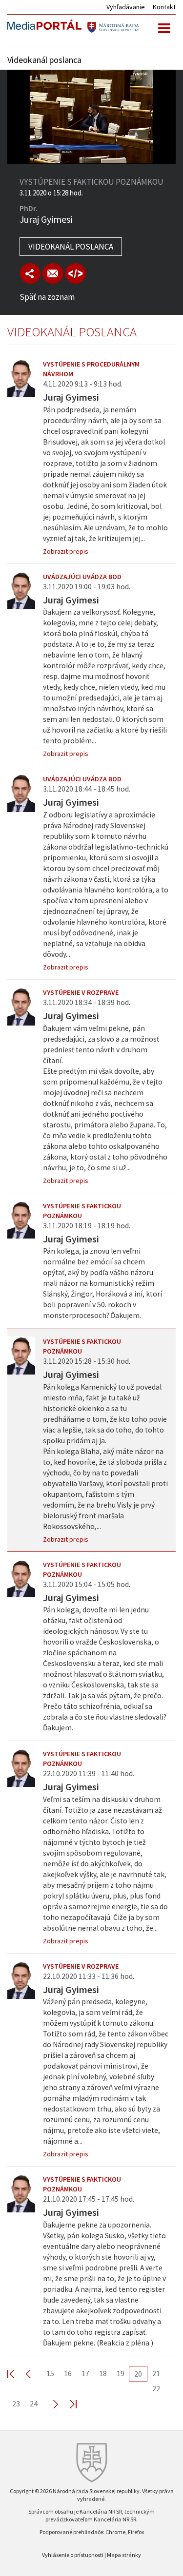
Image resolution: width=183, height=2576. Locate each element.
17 (85, 2373)
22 (156, 2388)
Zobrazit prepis (66, 551)
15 (50, 2373)
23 (16, 2403)
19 (121, 2373)
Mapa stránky (124, 2555)
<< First (17, 2373)
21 (156, 2373)
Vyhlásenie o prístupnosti (73, 2555)
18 (103, 2373)
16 (68, 2373)
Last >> (67, 2404)
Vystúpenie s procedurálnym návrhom (91, 369)
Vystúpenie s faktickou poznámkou (82, 1211)
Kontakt (164, 7)
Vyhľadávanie (126, 7)
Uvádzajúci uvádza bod (82, 577)
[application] (91, 117)
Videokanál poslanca (71, 247)
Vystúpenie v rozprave (81, 992)
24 (34, 2403)
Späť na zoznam (47, 297)
